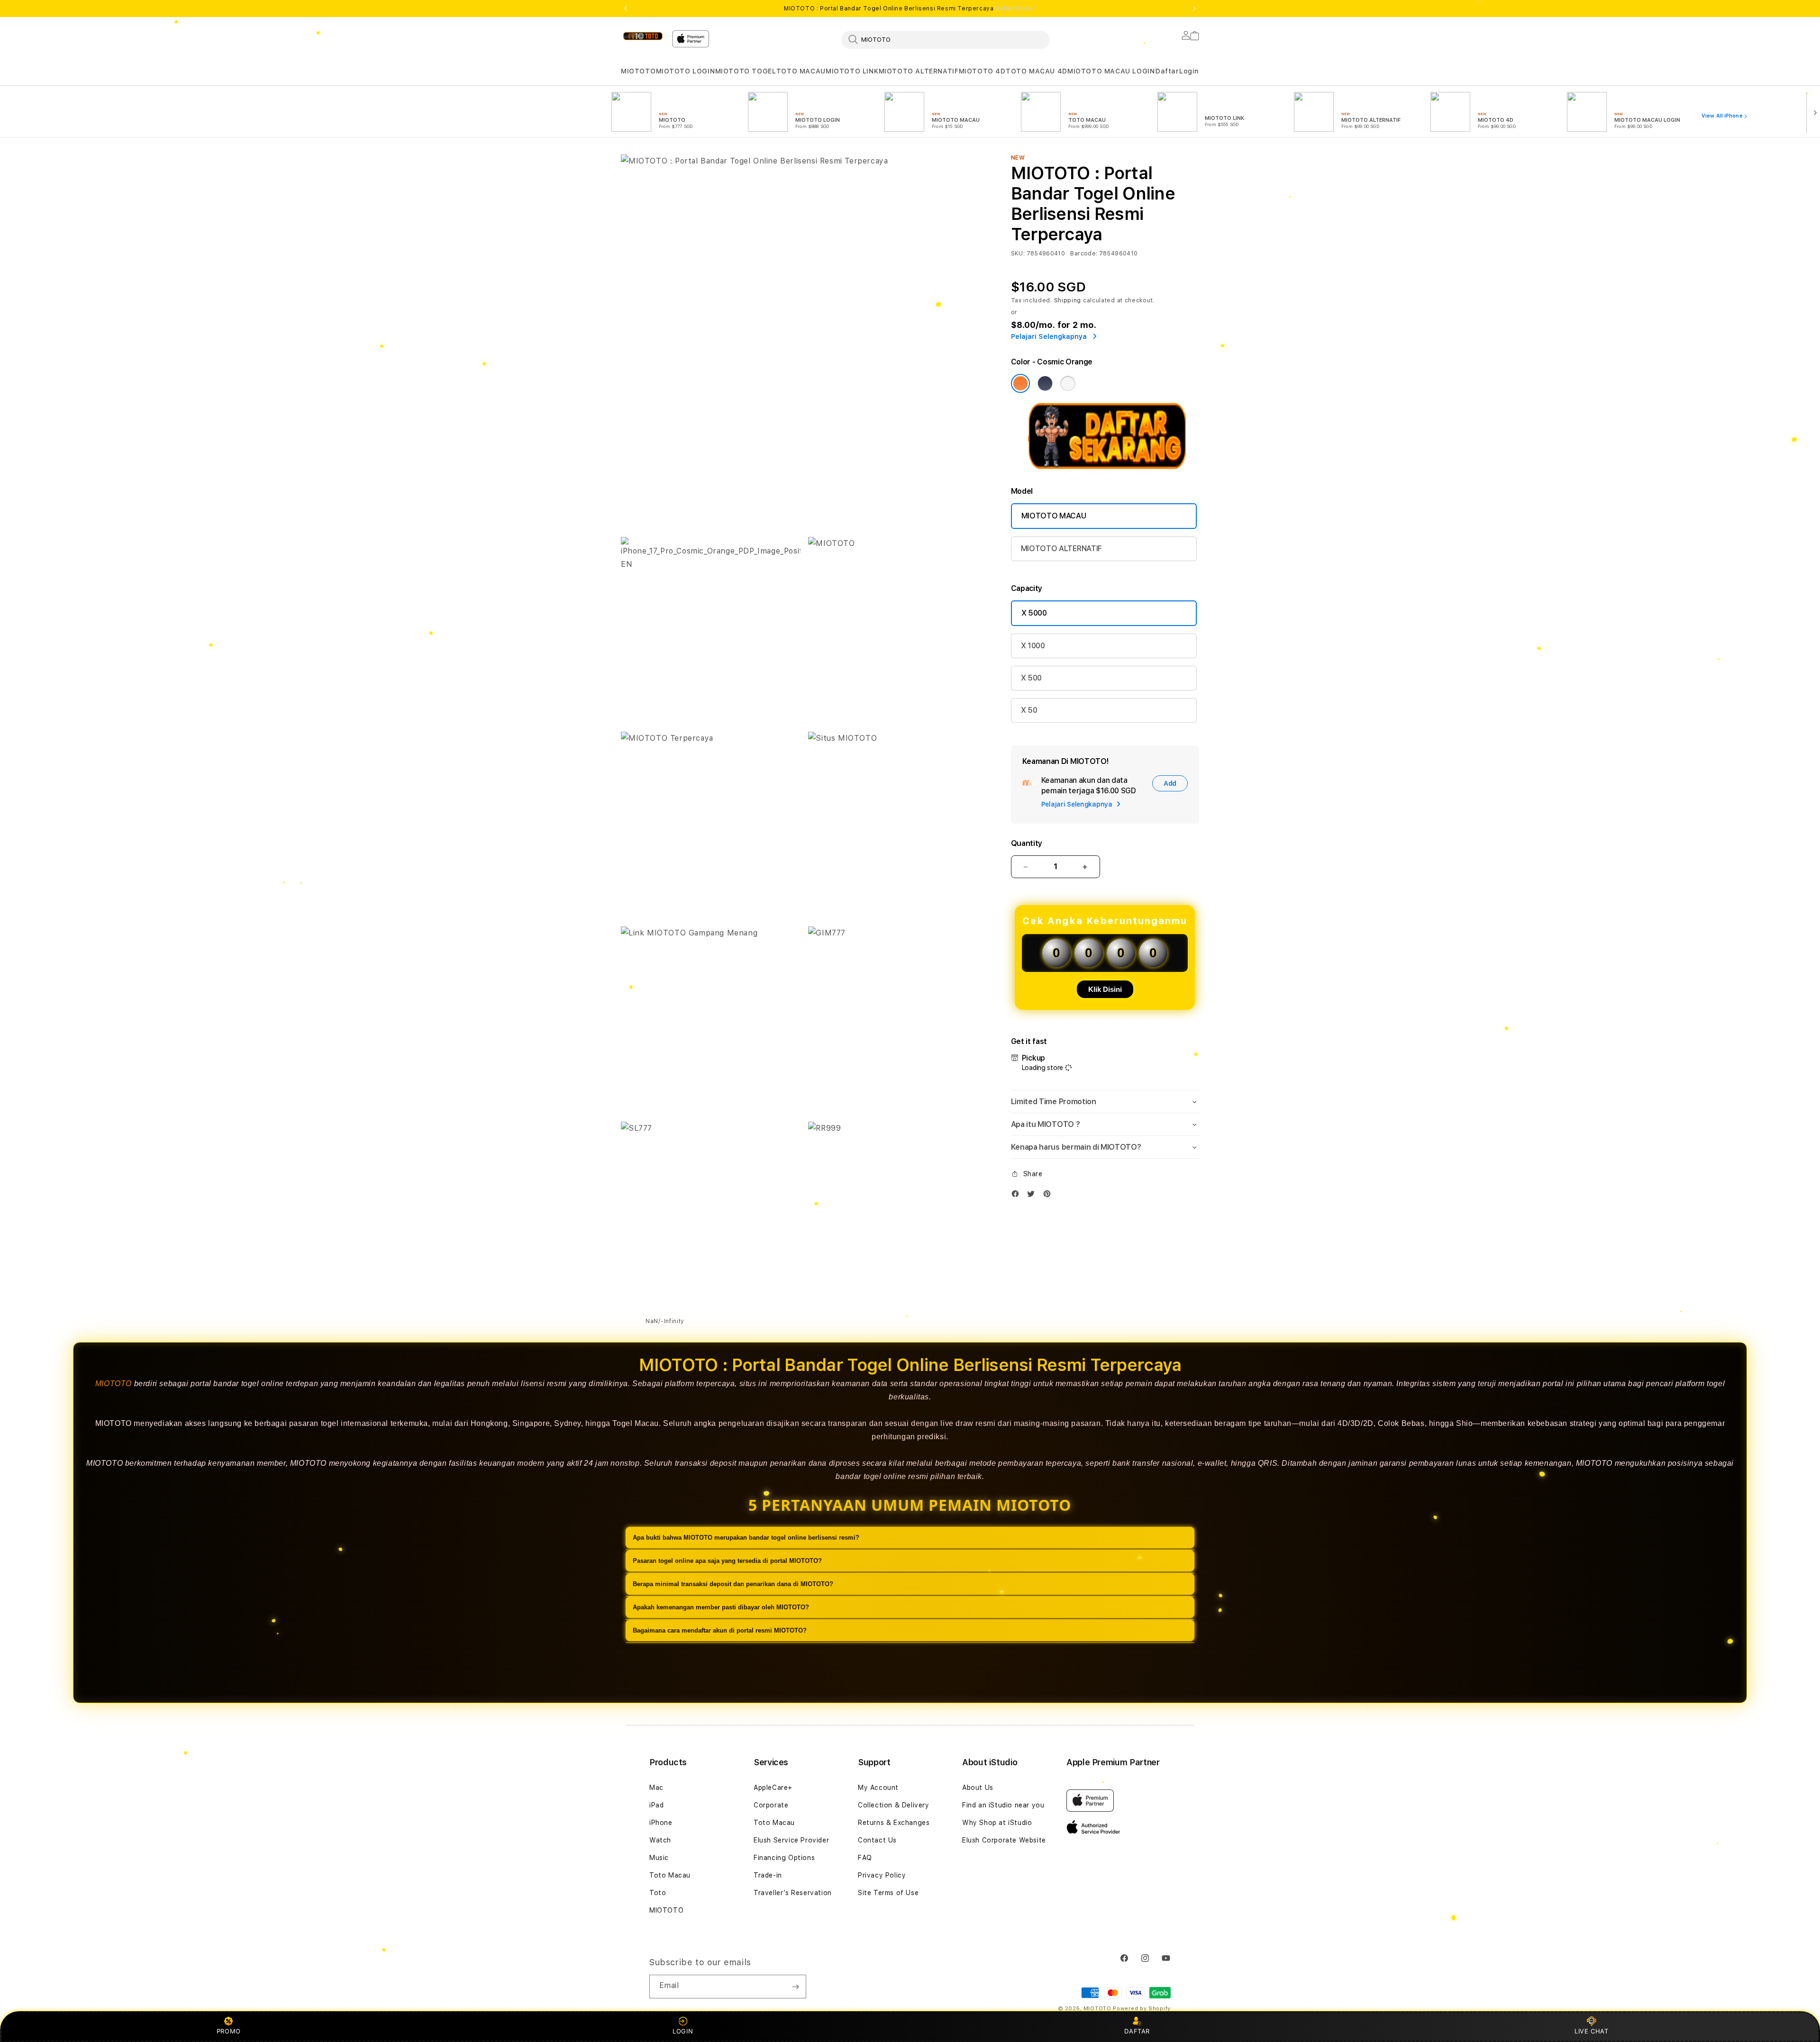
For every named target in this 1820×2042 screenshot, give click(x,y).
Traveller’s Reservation (793, 1893)
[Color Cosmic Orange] (1020, 383)
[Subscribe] (795, 1987)
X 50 (1029, 710)
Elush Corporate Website (1004, 1840)
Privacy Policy (882, 1875)
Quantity (1027, 843)
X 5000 (1034, 613)
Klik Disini (1105, 989)
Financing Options (784, 1858)
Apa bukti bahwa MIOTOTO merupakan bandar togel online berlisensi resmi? (746, 1538)
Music (659, 1858)
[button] (638, 71)
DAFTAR (1137, 2031)
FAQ (865, 1858)
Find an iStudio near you (1003, 1805)
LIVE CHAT (1591, 2031)
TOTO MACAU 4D (1037, 71)
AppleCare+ (773, 1788)
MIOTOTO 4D (982, 71)
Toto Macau (670, 1875)
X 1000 (1033, 646)
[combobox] (946, 39)
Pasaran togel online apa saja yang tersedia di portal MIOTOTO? (727, 1561)
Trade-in (768, 1875)
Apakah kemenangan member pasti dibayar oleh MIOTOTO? (721, 1607)
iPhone (661, 1823)
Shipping (1068, 300)
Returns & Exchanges (894, 1823)
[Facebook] (1018, 1196)
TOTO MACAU (801, 71)
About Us (978, 1788)
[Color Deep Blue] (1045, 383)
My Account (878, 1788)
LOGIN (683, 2031)
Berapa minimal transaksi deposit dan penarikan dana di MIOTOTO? (733, 1584)
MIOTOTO (638, 71)
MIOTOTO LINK (852, 71)
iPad (656, 1805)
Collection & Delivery (894, 1805)
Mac (656, 1788)
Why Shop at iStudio (997, 1823)
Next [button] (1194, 9)
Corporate (771, 1805)
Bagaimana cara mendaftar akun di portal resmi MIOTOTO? (720, 1630)
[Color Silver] (1068, 383)
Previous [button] (626, 9)
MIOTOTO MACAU (1054, 516)
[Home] (643, 36)
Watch (660, 1840)
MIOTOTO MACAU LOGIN (1111, 71)
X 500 (1031, 678)
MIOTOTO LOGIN (686, 71)
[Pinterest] (1049, 1196)
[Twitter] (1033, 1196)
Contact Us (877, 1840)
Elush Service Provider (791, 1840)
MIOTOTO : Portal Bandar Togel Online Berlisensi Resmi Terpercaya (910, 9)
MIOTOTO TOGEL (746, 71)
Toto (658, 1893)
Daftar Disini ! (1016, 9)
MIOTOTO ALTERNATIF (919, 71)
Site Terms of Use (888, 1893)
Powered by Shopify (1142, 2009)
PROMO (229, 2031)
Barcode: (1084, 254)
